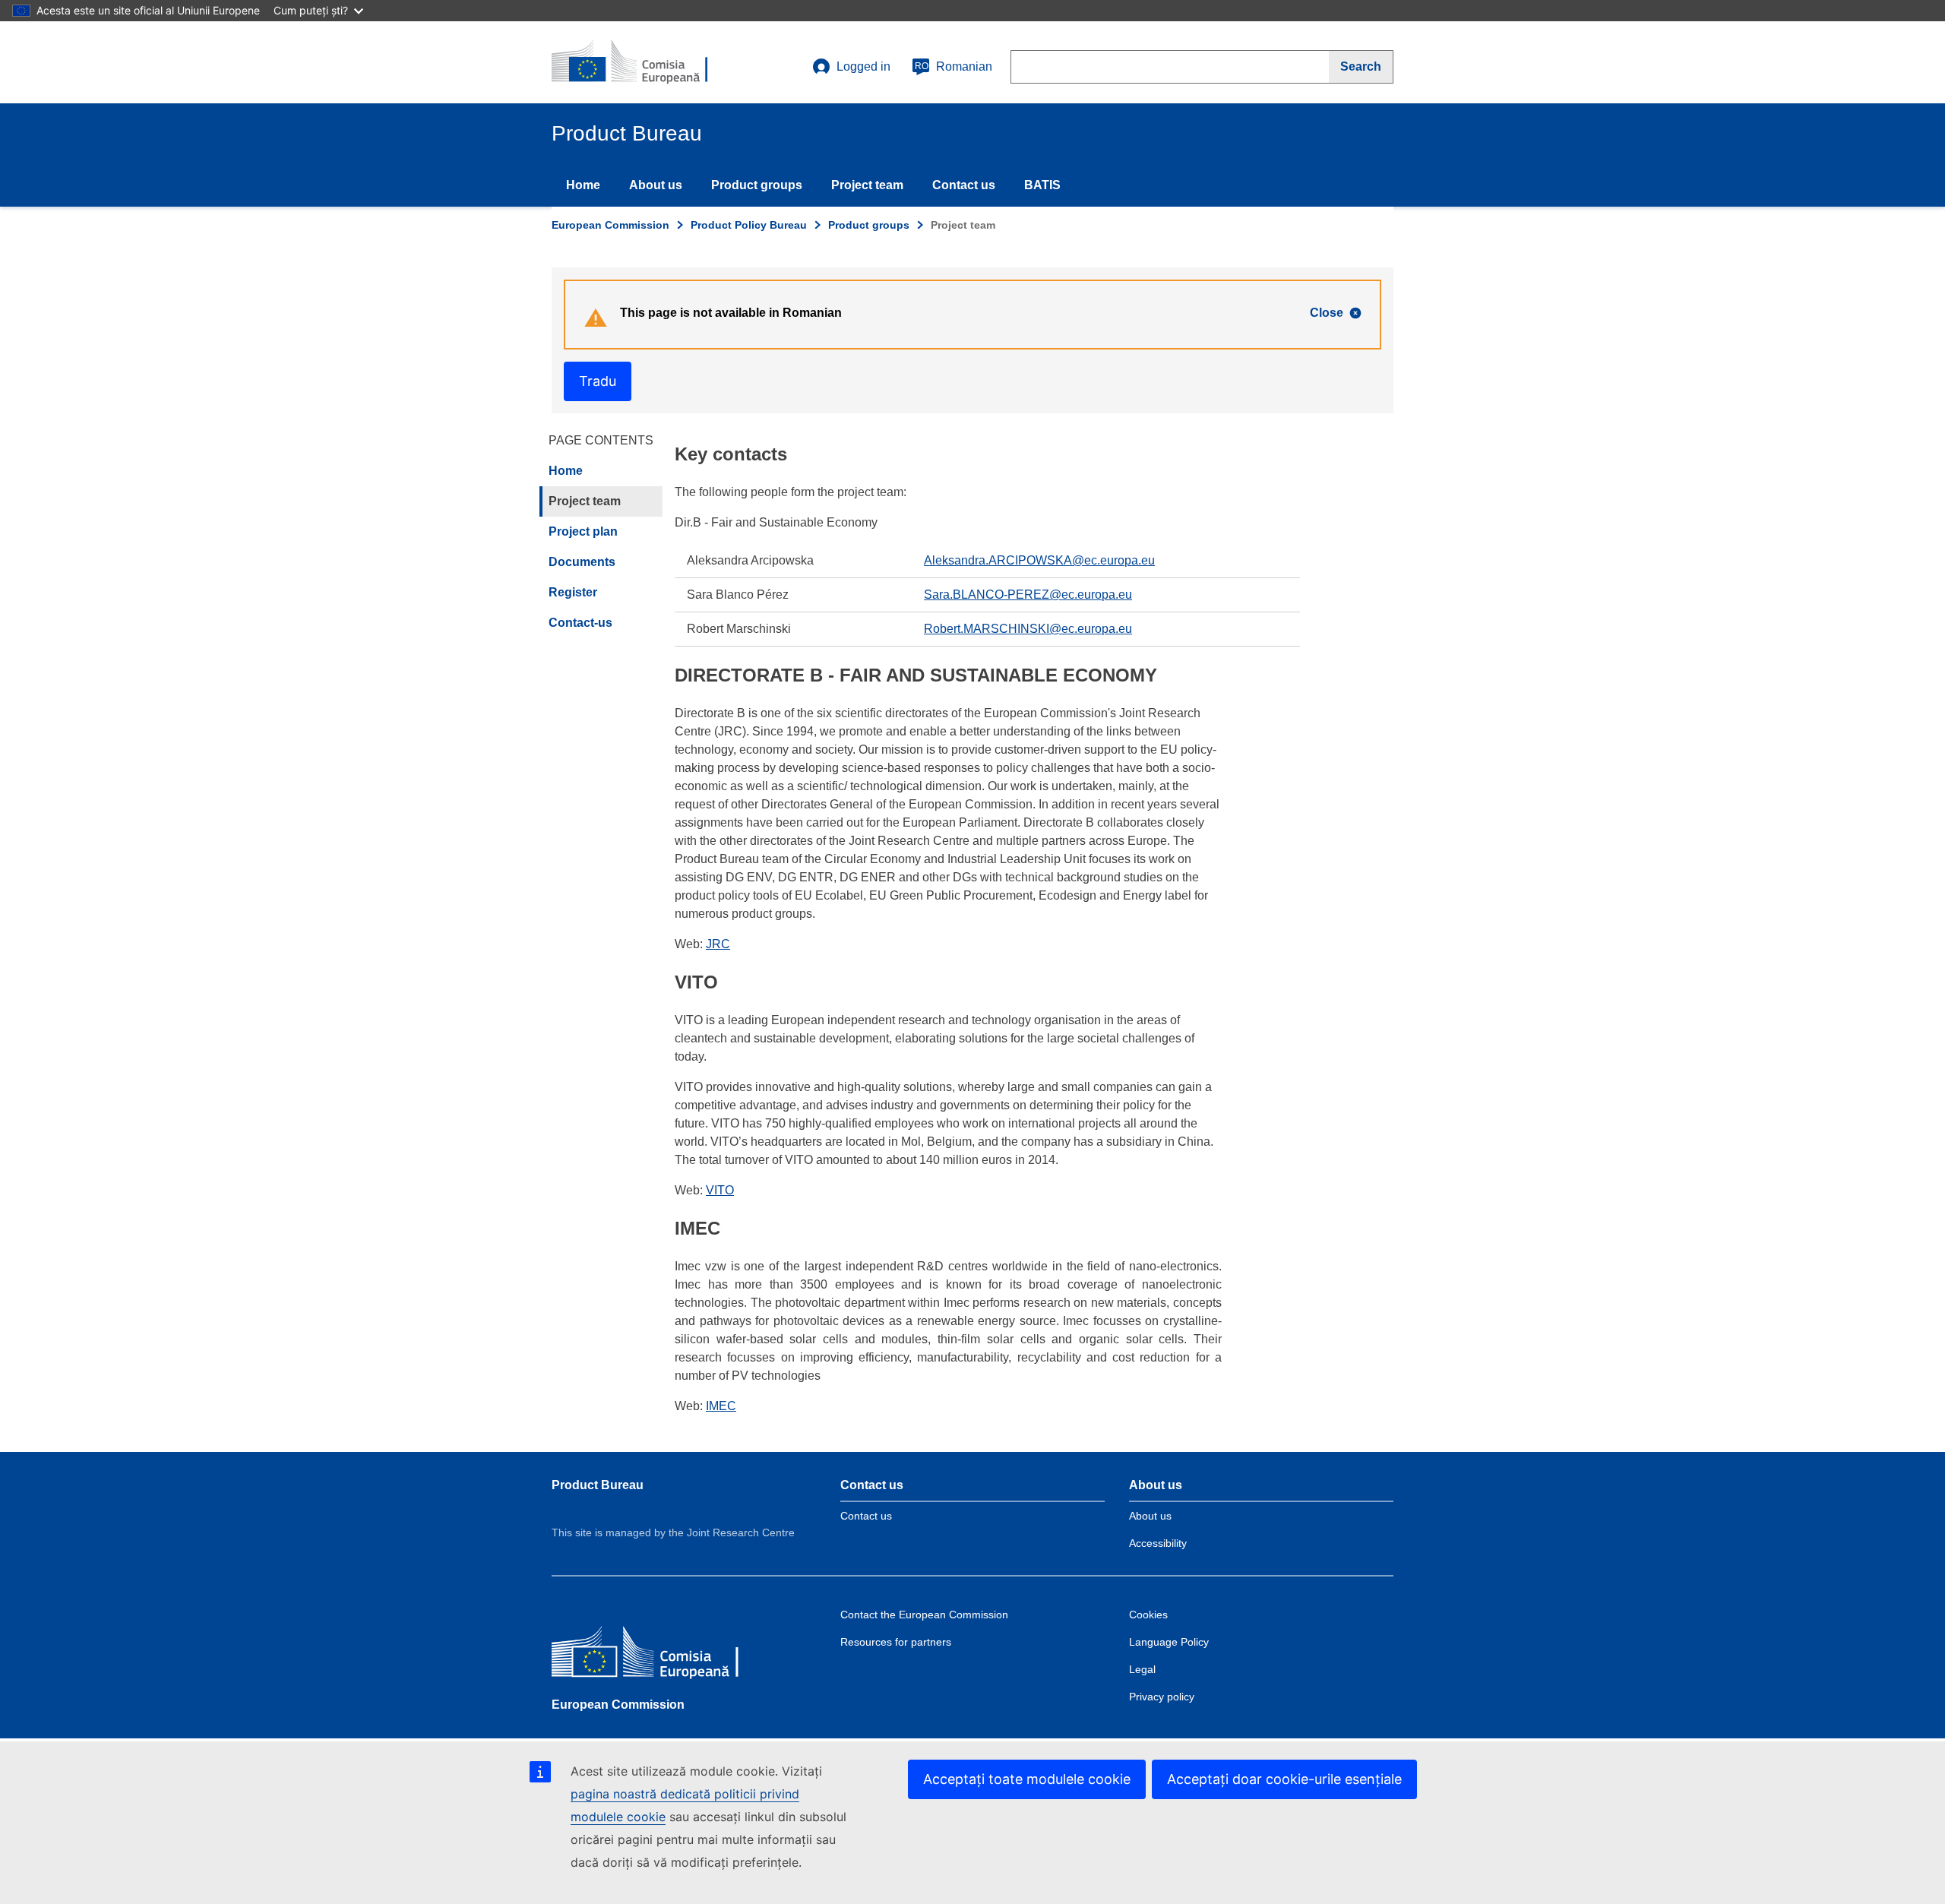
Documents (582, 562)
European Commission (610, 225)
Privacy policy (1162, 1697)
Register (573, 592)
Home (583, 185)
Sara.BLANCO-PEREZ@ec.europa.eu (1028, 595)
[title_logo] (644, 62)
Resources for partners (896, 1642)
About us (656, 185)
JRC (718, 944)
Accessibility (1158, 1543)
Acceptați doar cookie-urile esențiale (1284, 1779)
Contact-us (580, 623)
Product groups (757, 185)
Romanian (954, 66)
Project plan (583, 531)
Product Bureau (598, 1485)
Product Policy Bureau (749, 225)
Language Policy (1169, 1642)
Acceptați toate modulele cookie (1027, 1779)
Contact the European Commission (924, 1615)
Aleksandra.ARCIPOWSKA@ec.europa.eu (1039, 560)
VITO (720, 1190)
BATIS (1042, 185)
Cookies (1148, 1615)
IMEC (721, 1406)
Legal (1142, 1669)
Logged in (863, 66)
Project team (867, 185)
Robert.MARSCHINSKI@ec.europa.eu (1028, 629)
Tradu (598, 381)
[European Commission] (662, 1654)
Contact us (964, 185)
